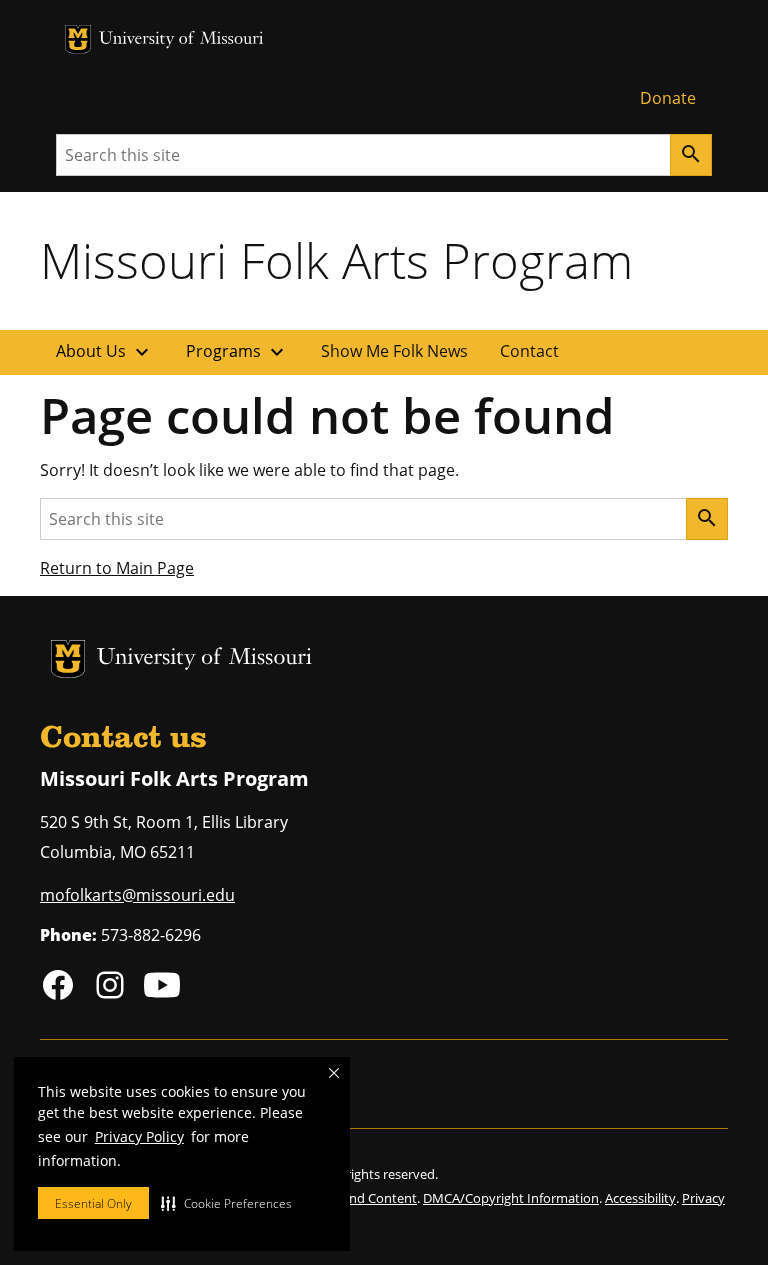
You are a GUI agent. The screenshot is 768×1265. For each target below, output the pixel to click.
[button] (226, 1203)
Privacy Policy (139, 1136)
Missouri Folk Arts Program (336, 260)
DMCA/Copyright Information (511, 1198)
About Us (105, 352)
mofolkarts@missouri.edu (137, 895)
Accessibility (640, 1198)
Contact (529, 351)
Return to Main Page (117, 568)
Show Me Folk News (394, 351)
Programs (237, 352)
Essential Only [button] (93, 1203)
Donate (668, 98)
